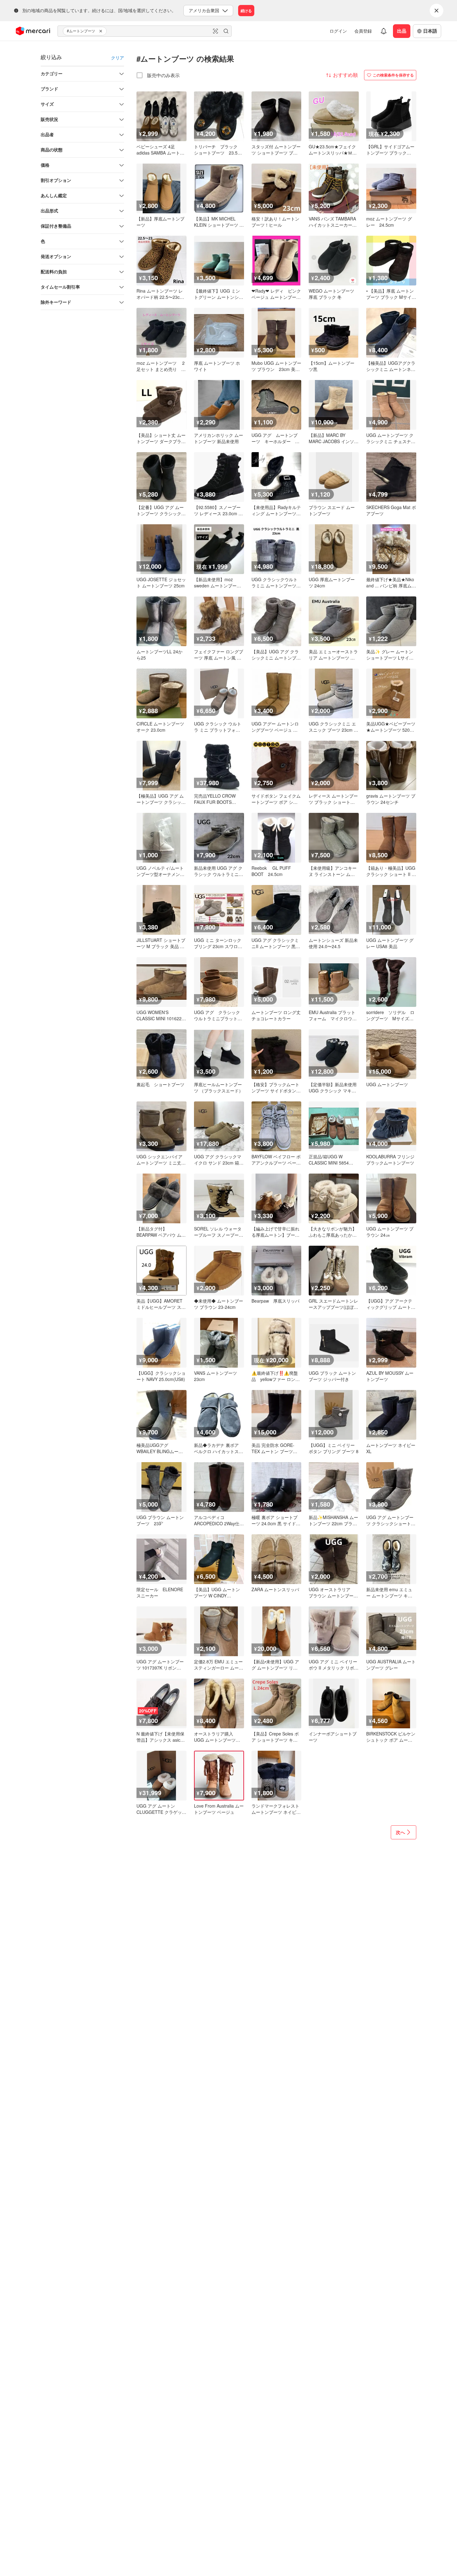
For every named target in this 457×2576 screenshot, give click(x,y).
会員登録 (363, 31)
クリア (118, 58)
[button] (102, 31)
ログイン (338, 31)
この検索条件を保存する (393, 75)
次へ (400, 1832)
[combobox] (145, 31)
